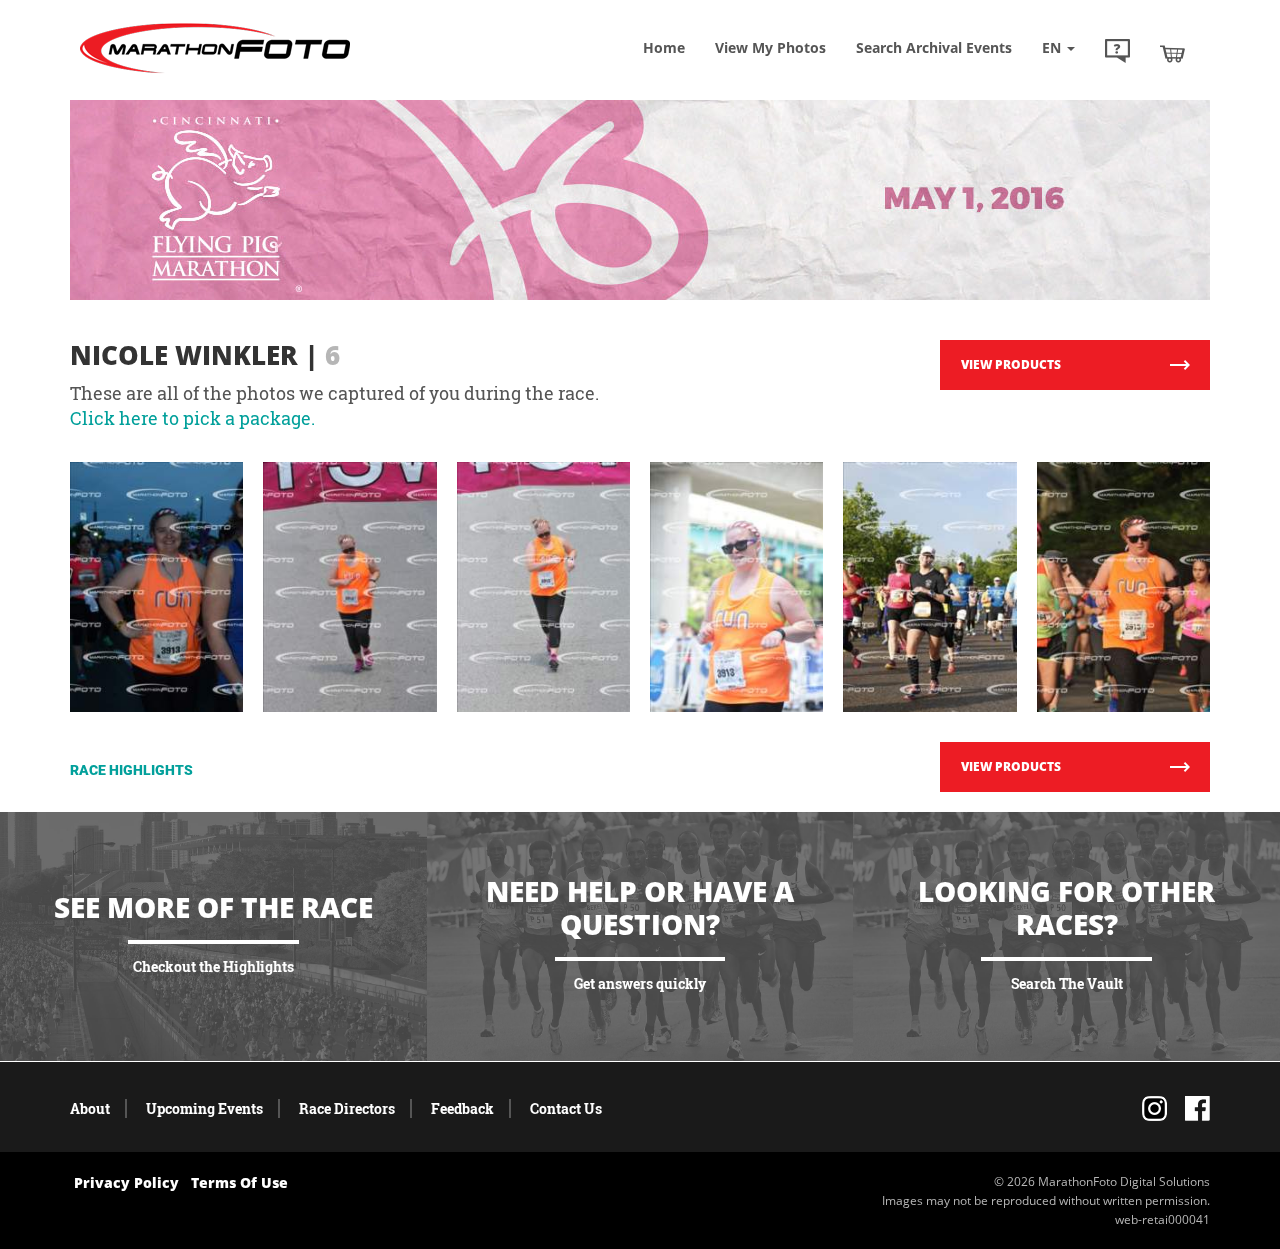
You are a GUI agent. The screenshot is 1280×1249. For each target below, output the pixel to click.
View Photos (770, 47)
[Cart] (1172, 53)
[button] (1117, 53)
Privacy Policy (126, 1182)
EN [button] (1053, 47)
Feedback (462, 1108)
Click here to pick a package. (192, 418)
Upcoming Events (204, 1108)
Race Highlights (131, 770)
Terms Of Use (239, 1182)
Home (664, 47)
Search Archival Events (934, 47)
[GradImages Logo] (215, 73)
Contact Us (566, 1108)
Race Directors (347, 1108)
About (90, 1108)
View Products (1011, 364)
